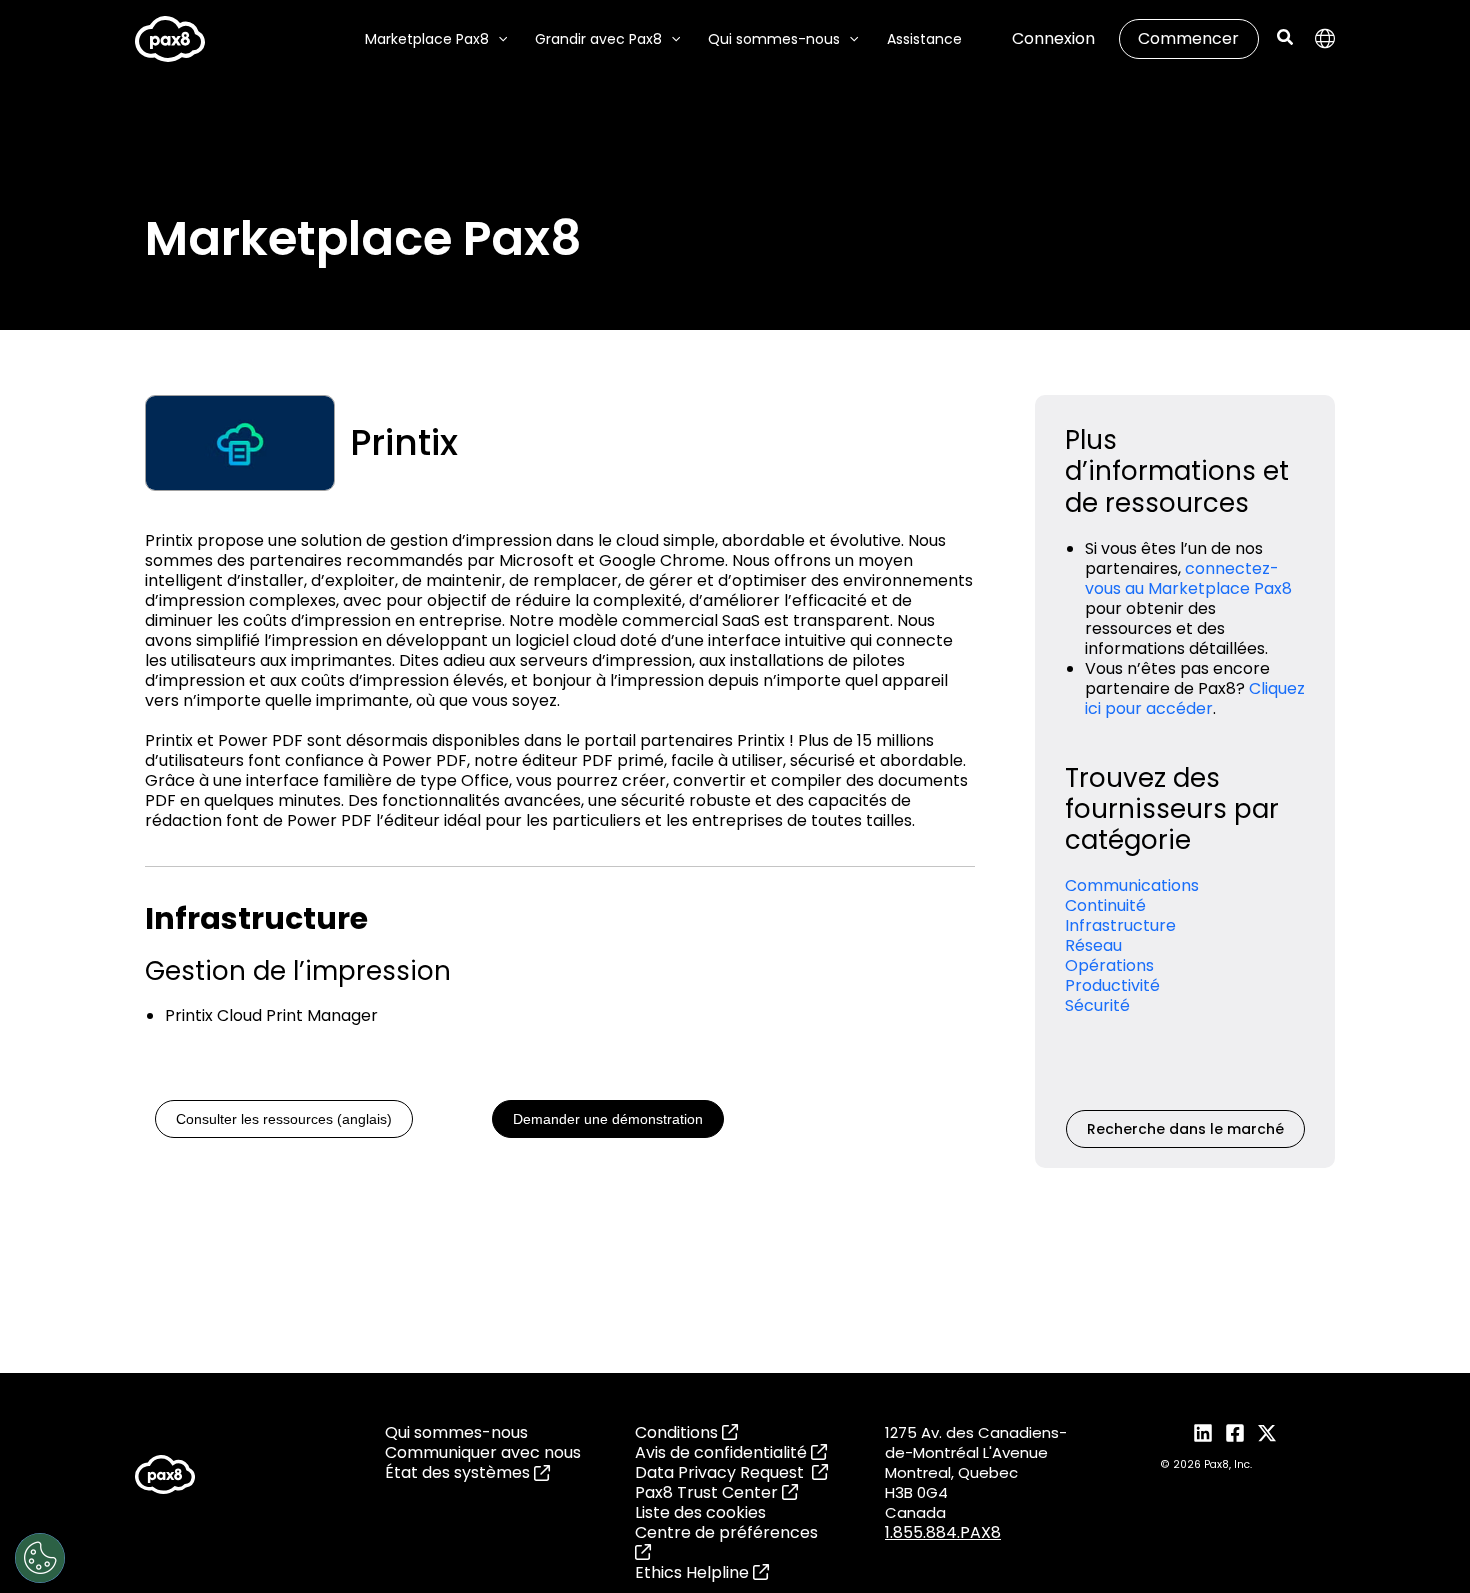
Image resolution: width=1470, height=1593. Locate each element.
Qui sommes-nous (456, 1433)
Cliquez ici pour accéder (1195, 698)
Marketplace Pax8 (427, 39)
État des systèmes (459, 1473)
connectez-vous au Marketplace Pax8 (1188, 578)
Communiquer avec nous (483, 1453)
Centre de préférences (726, 1532)
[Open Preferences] (40, 1558)
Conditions (678, 1432)
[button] (498, 39)
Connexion (1053, 38)
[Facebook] (1235, 1433)
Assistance (924, 39)
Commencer (1188, 38)
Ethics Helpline (694, 1572)
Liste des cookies (700, 1512)
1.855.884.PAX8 (943, 1532)
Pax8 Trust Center (708, 1492)
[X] (1267, 1433)
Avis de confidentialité (723, 1452)
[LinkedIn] (1203, 1433)
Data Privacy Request (723, 1472)
